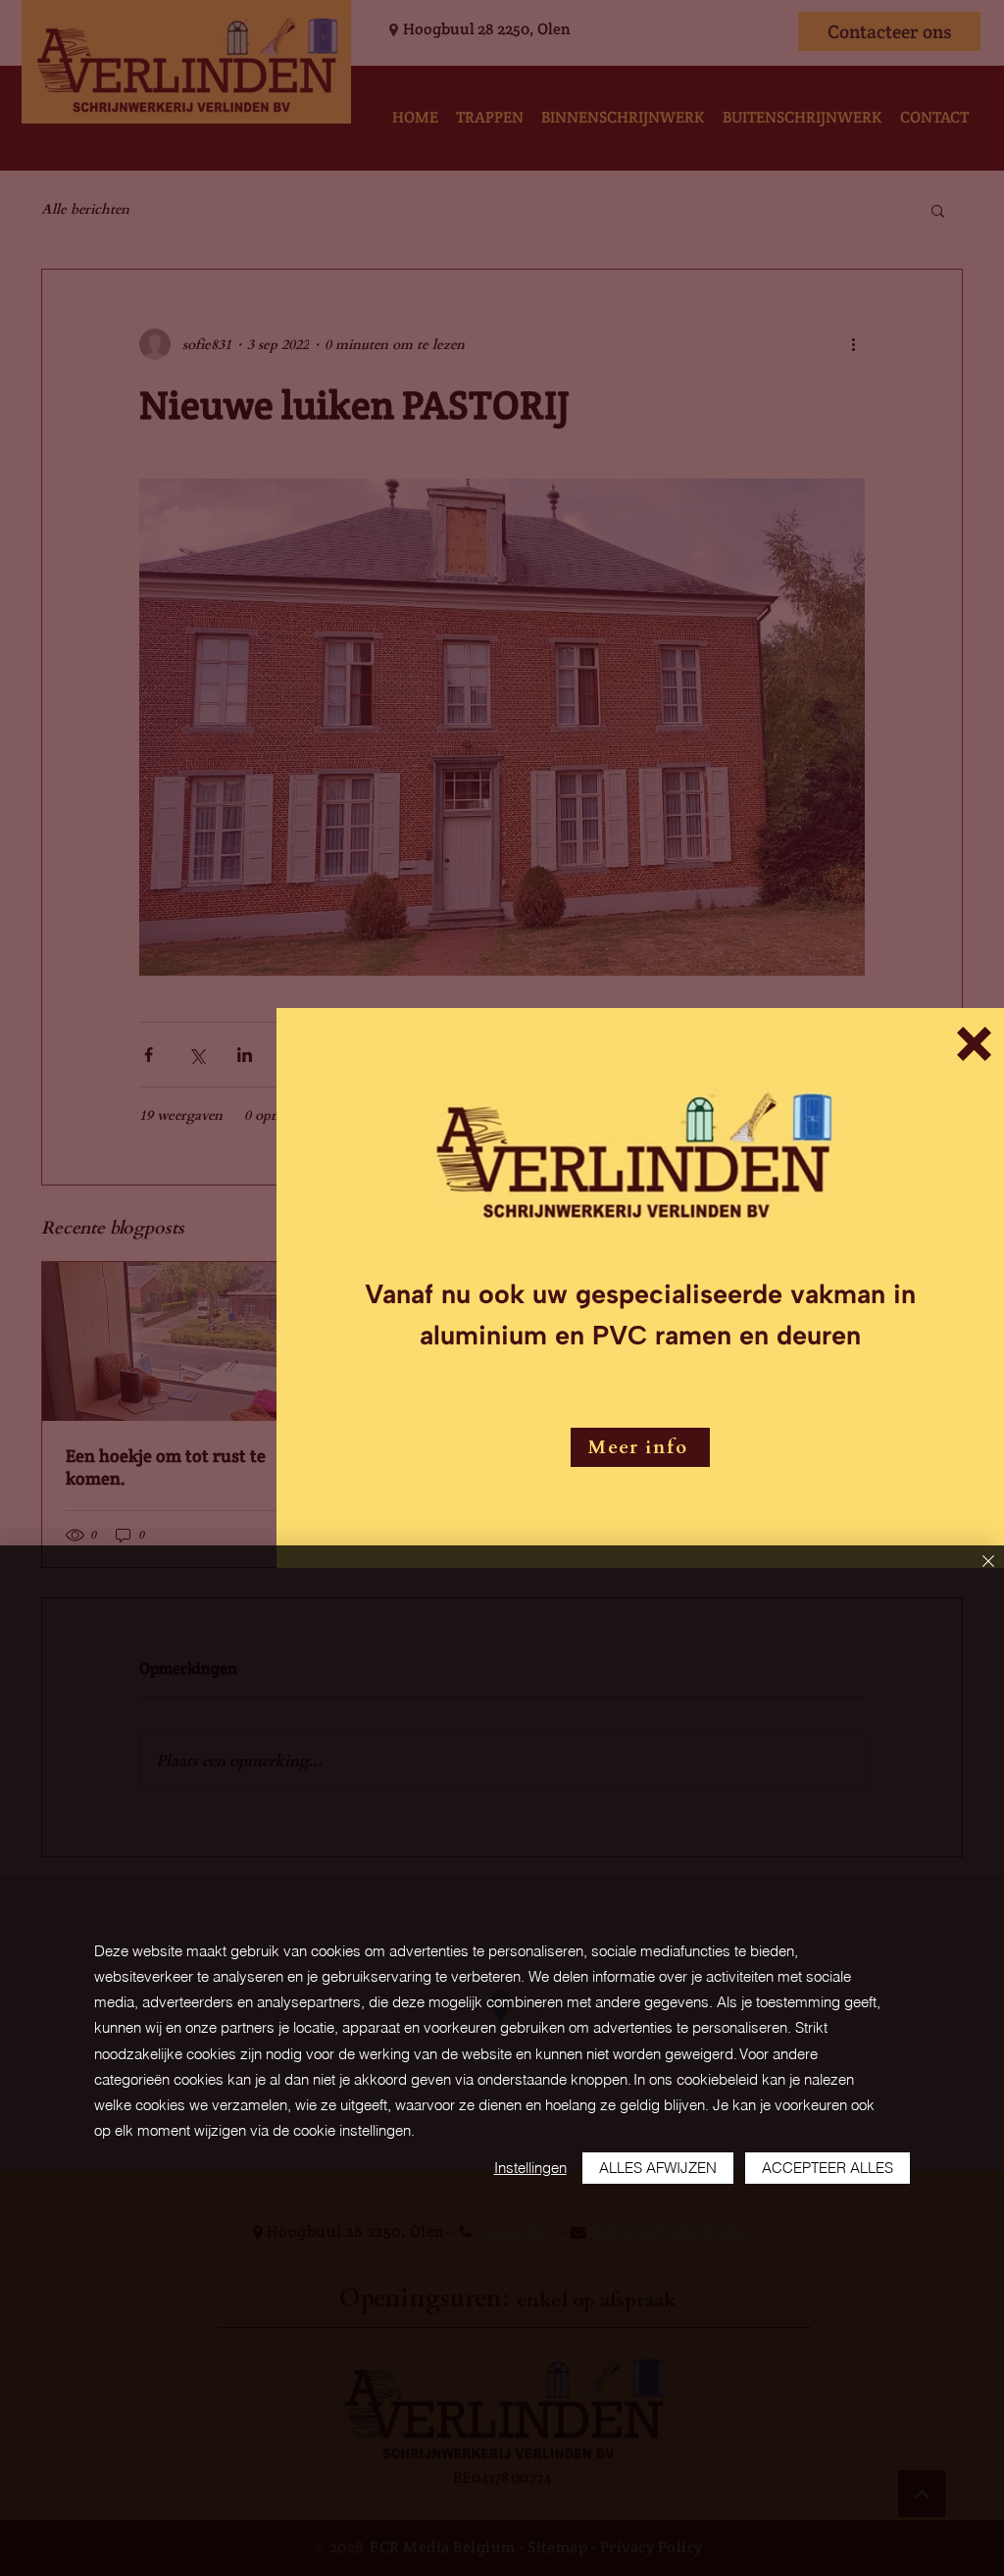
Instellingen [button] (530, 2168)
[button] (974, 1044)
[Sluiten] (988, 1563)
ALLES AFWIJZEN (658, 2168)
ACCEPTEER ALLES (828, 2168)
